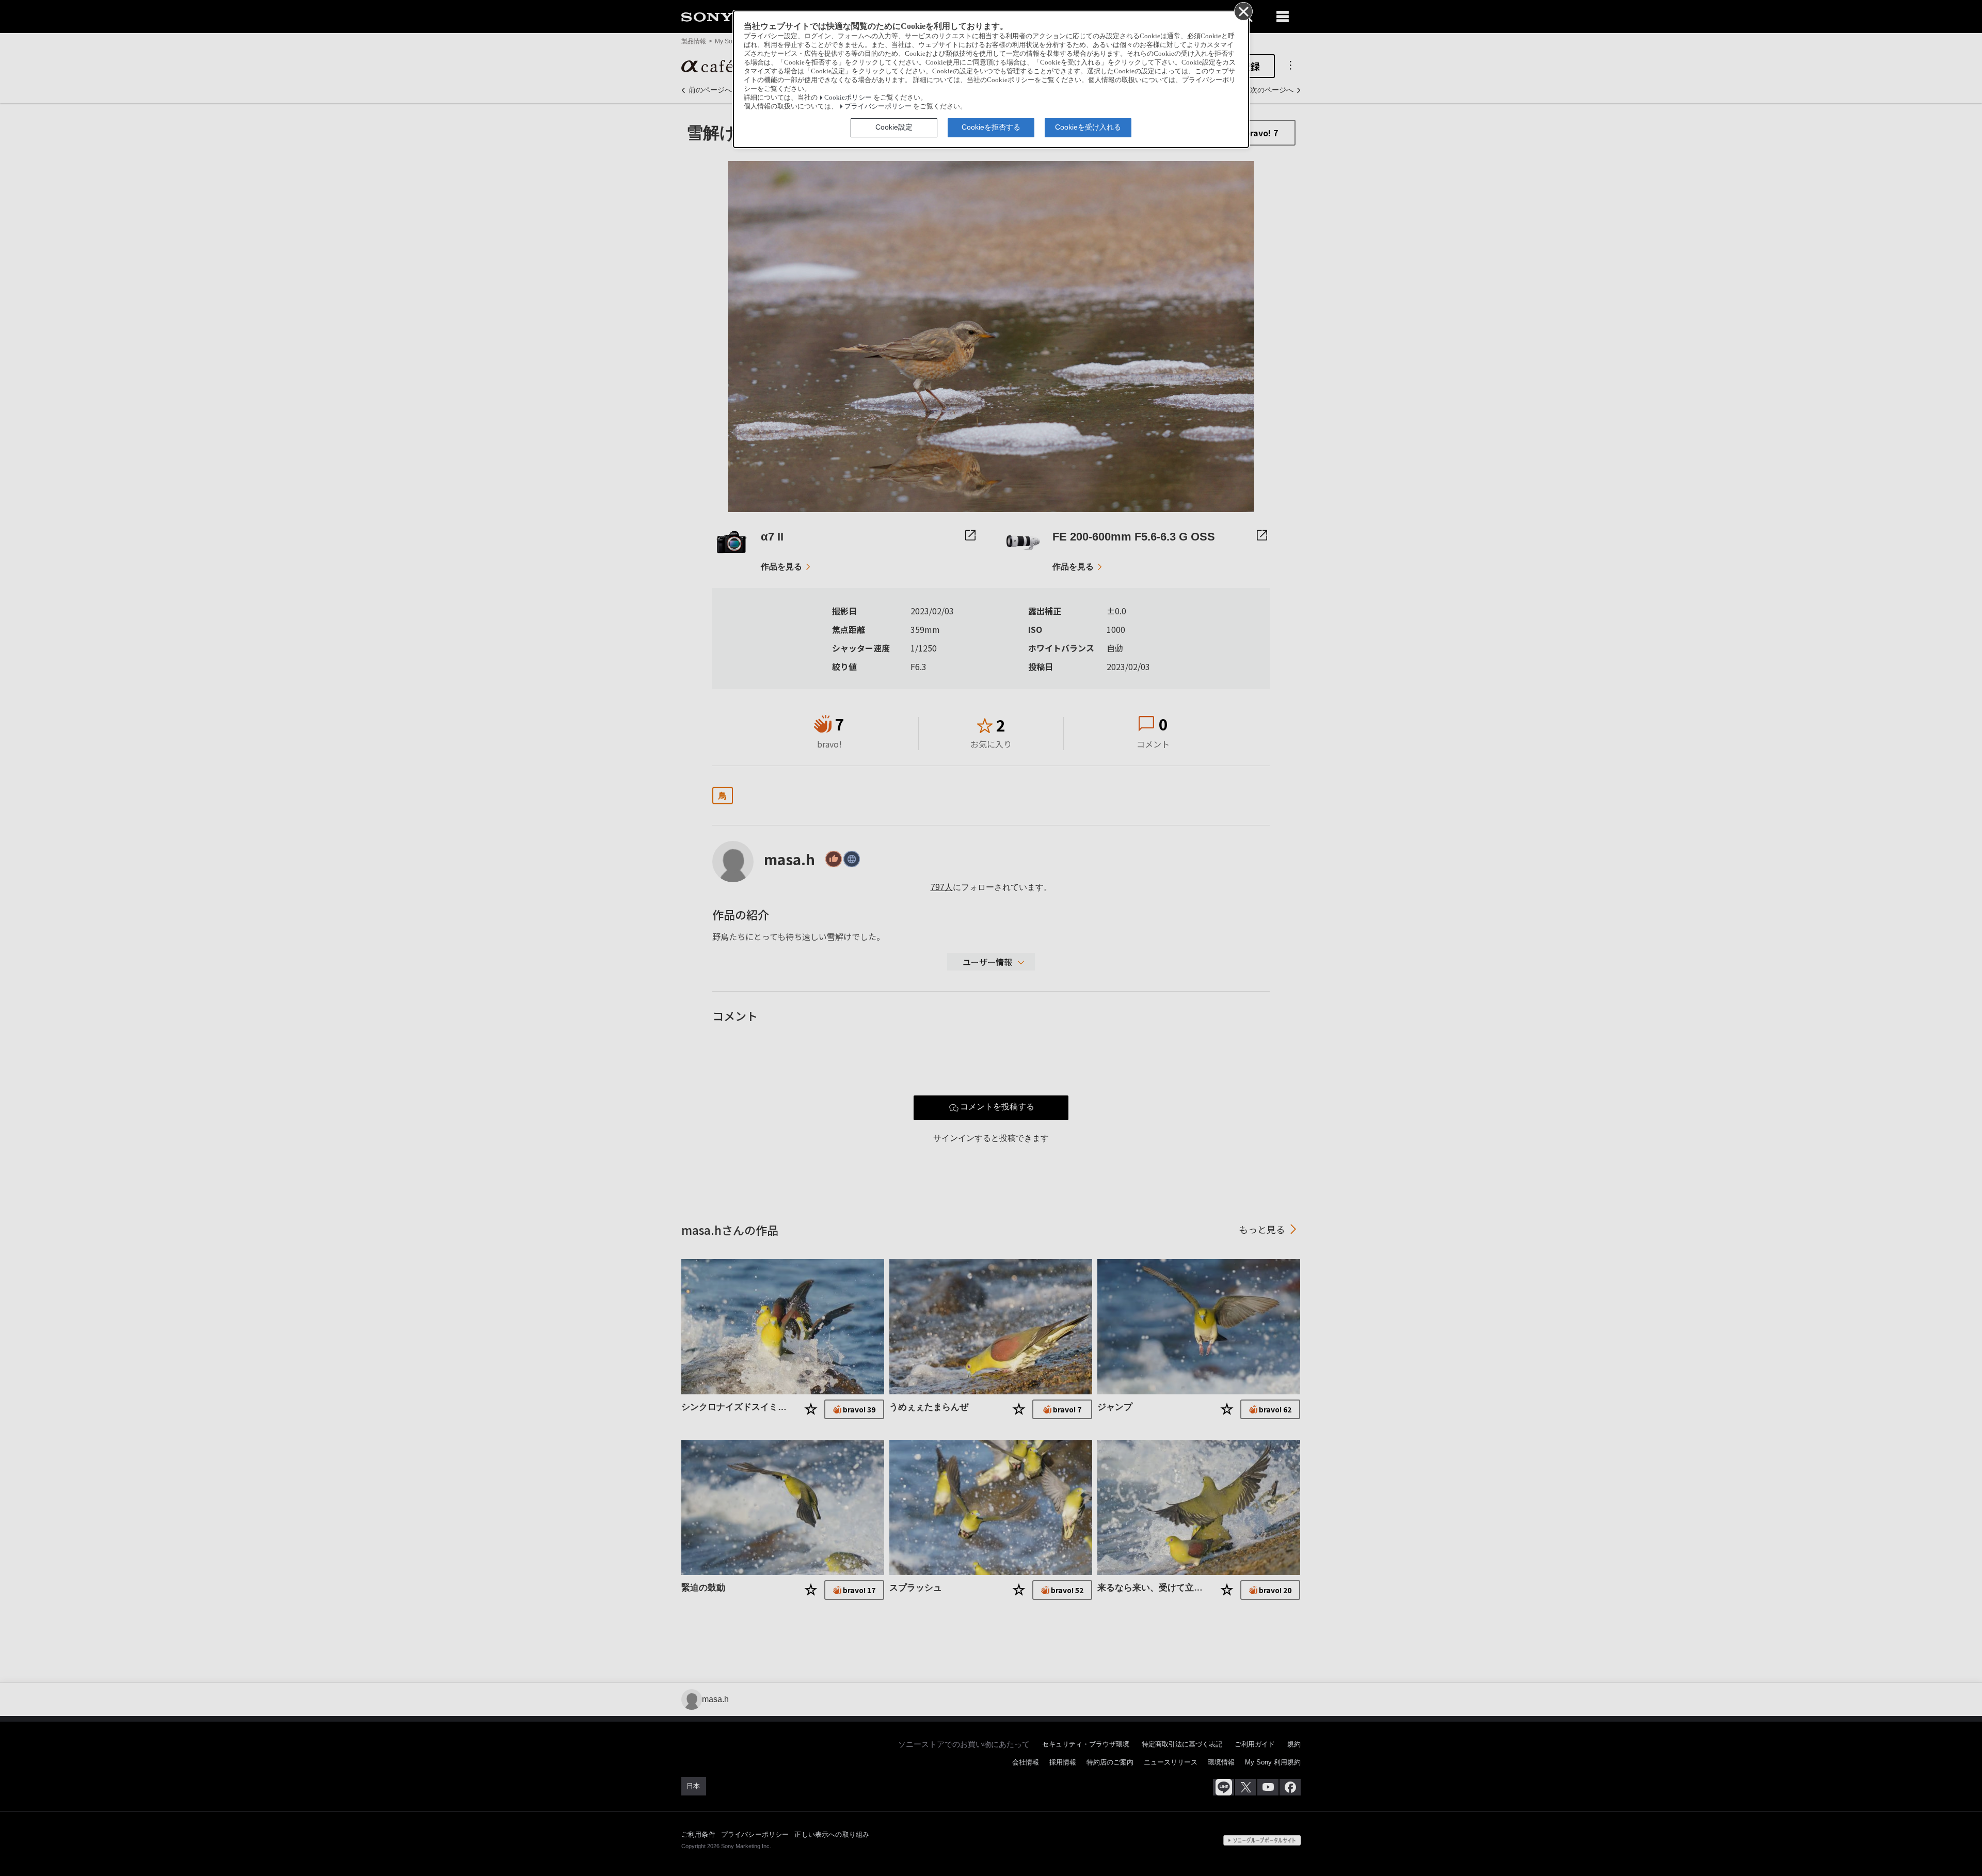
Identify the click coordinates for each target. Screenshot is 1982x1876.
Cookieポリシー (848, 98)
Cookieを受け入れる (1088, 127)
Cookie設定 (894, 127)
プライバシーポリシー (878, 106)
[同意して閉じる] (1243, 11)
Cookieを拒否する (991, 127)
